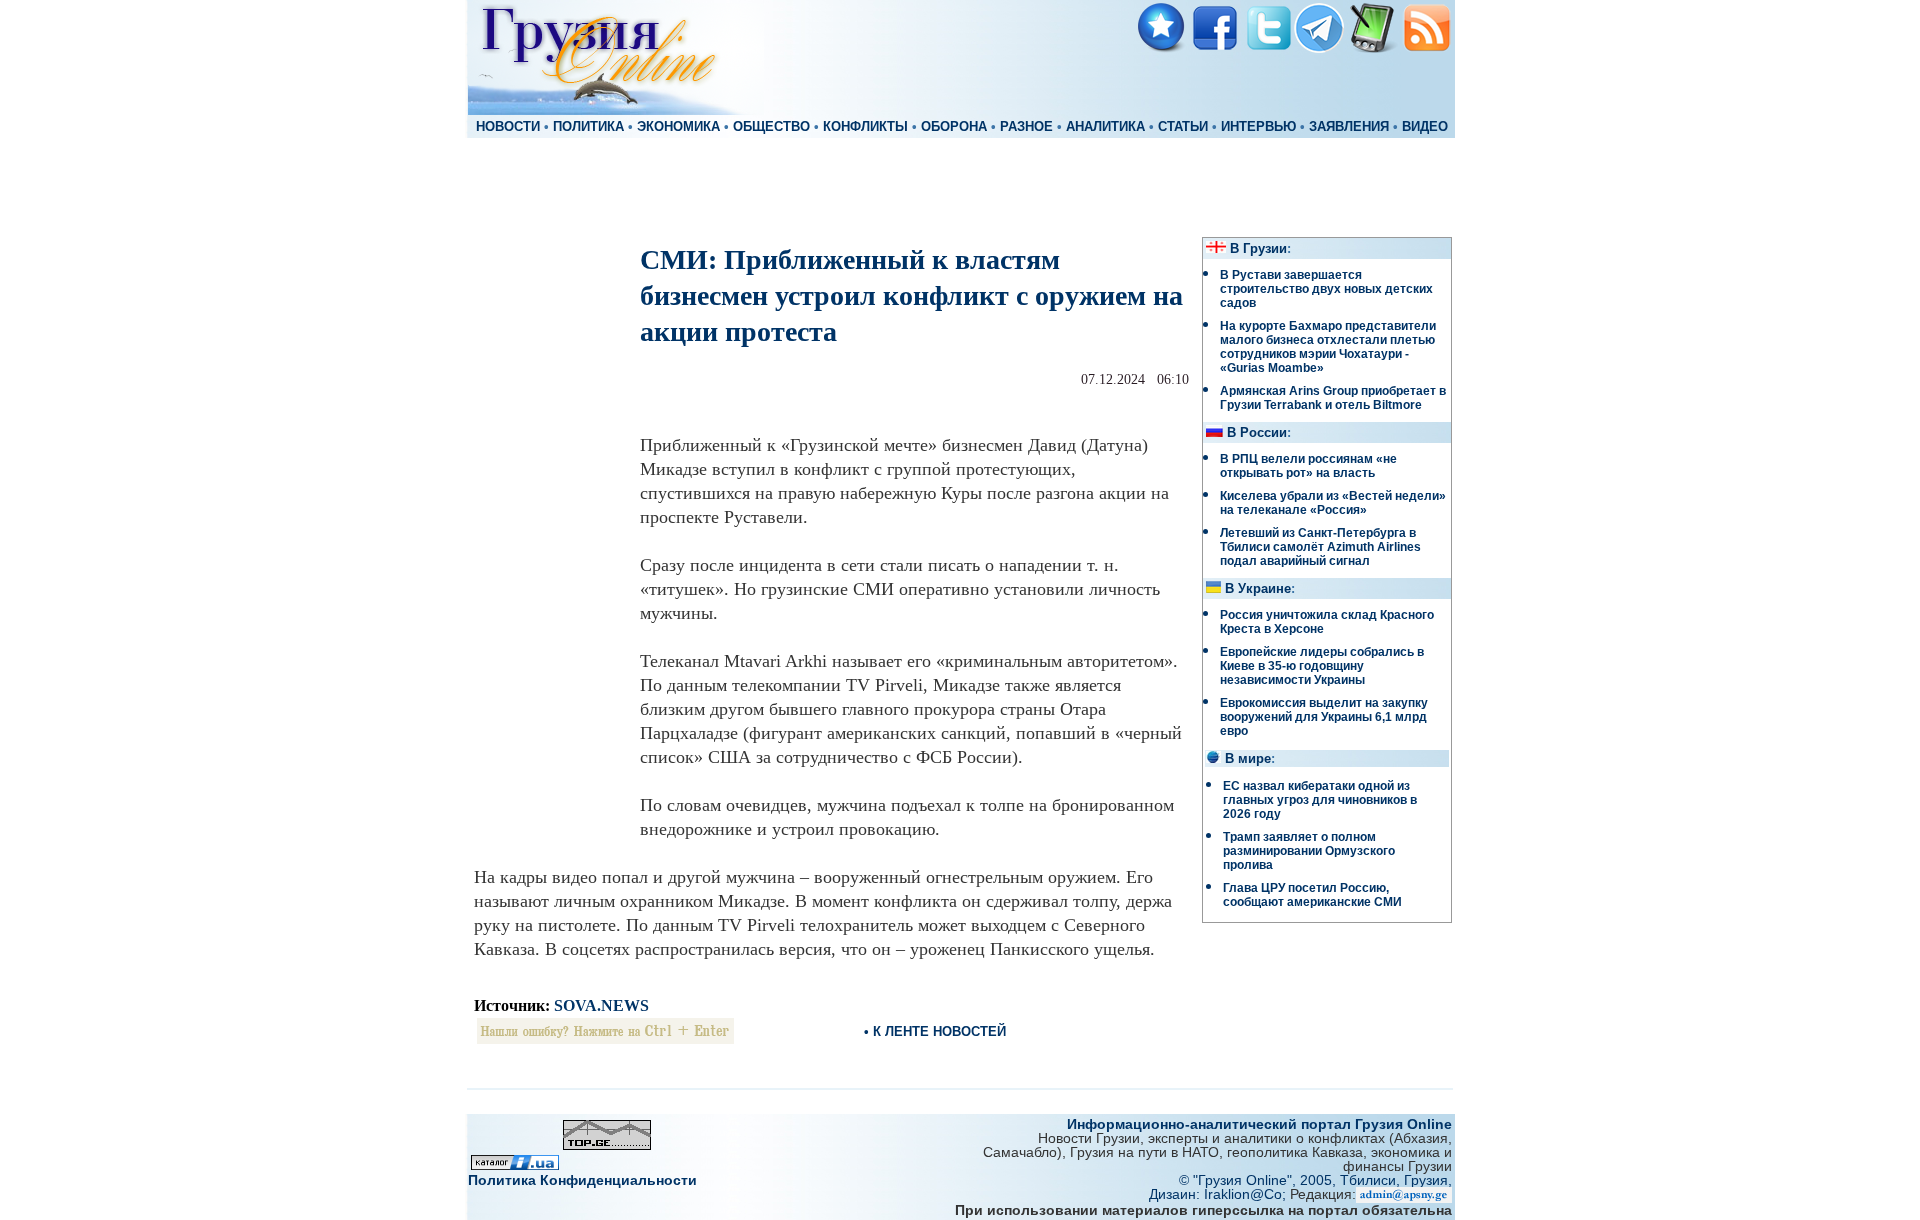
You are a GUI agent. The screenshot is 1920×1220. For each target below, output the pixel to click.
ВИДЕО (1425, 127)
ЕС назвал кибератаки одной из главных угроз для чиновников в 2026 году (1320, 800)
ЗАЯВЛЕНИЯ (1349, 127)
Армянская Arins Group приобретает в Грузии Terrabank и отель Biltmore (1333, 398)
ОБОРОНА (954, 127)
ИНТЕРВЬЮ (1258, 127)
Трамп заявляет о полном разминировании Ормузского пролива (1309, 851)
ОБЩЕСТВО (771, 127)
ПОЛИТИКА (588, 127)
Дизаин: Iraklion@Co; (1219, 1194)
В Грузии (1258, 249)
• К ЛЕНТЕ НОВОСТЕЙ (935, 1031)
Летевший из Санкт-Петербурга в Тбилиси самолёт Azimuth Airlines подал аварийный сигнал (1320, 547)
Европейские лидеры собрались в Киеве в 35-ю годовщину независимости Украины (1322, 666)
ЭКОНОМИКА (678, 127)
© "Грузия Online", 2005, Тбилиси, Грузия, (1315, 1180)
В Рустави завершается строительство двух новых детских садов (1326, 289)
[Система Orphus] (605, 1038)
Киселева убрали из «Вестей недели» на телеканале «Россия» (1333, 503)
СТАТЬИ (1183, 127)
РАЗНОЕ (1026, 127)
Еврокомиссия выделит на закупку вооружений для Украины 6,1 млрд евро (1324, 717)
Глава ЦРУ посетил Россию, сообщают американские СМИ (1312, 895)
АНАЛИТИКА (1105, 127)
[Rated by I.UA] (515, 1164)
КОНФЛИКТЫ (865, 127)
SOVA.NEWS (601, 1005)
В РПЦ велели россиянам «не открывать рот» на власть (1308, 466)
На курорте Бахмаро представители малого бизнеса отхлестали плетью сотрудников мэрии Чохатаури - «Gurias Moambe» (1328, 347)
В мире (1248, 759)
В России (1257, 433)
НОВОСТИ (508, 127)
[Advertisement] (960, 186)
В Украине (1258, 589)
